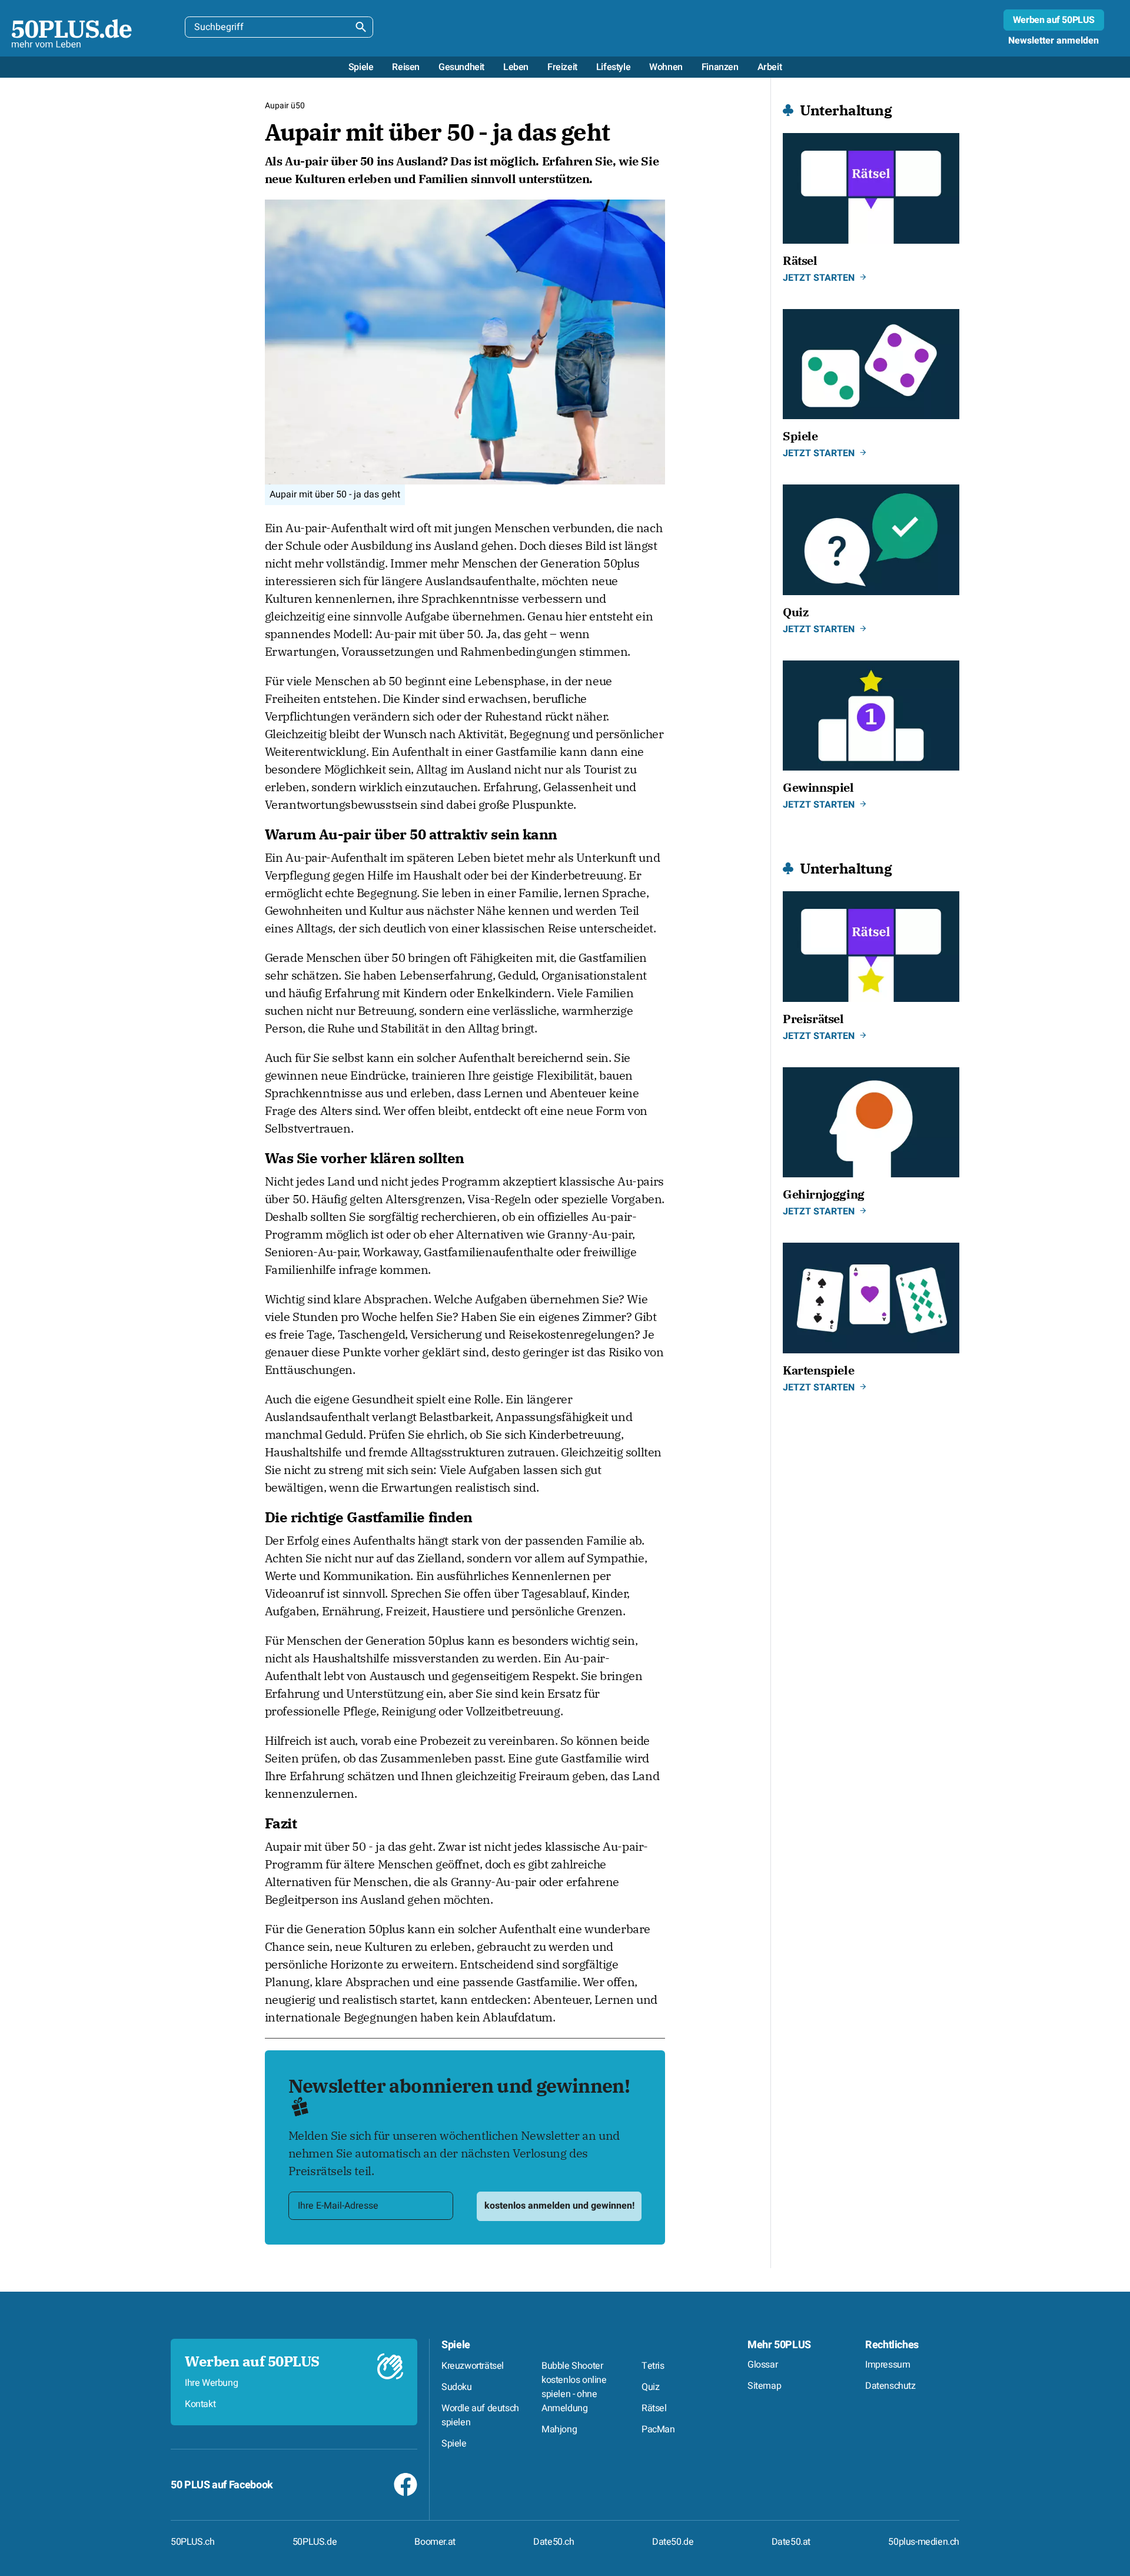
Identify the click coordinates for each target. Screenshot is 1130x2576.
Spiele (456, 2345)
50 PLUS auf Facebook (222, 2485)
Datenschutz (890, 2386)
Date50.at (791, 2542)
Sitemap (764, 2386)
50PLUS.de (315, 2542)
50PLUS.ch (192, 2542)
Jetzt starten (819, 278)
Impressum (888, 2365)
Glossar (762, 2365)
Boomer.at (435, 2542)
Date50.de (673, 2542)
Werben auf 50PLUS (1054, 20)
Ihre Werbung (211, 2383)
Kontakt (200, 2404)
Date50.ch (554, 2542)
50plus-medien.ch (924, 2542)
